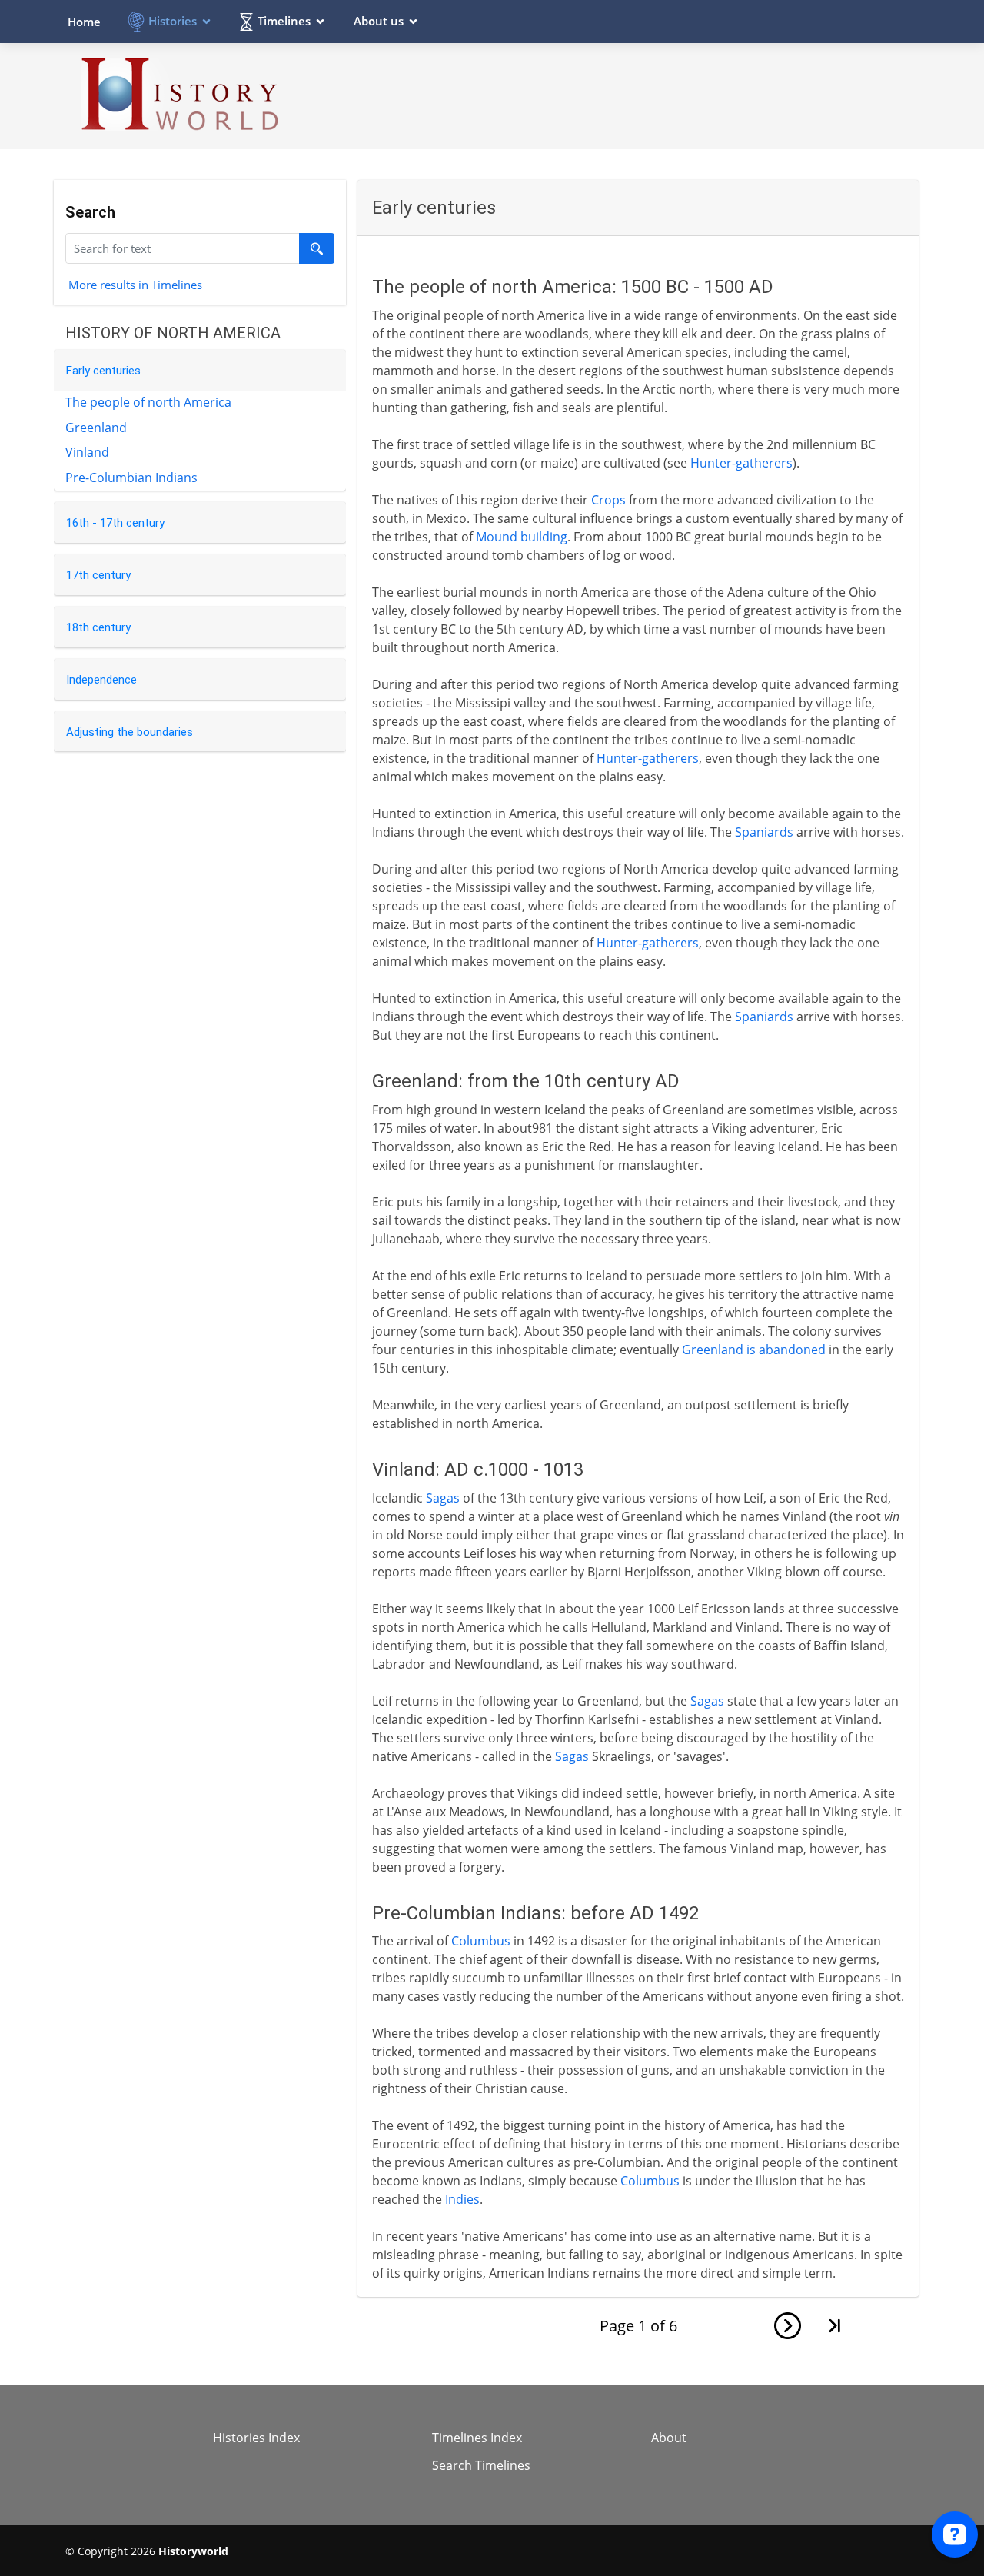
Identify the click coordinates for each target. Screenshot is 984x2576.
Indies (462, 2199)
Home (84, 22)
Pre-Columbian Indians (131, 478)
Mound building (522, 537)
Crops (608, 500)
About (669, 2438)
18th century (98, 627)
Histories (173, 21)
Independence (101, 680)
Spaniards (764, 832)
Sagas (443, 1498)
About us (379, 21)
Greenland (96, 428)
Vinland (87, 452)
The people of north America (148, 402)
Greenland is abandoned (754, 1350)
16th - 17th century (115, 523)
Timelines (284, 21)
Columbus (481, 1941)
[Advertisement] (639, 95)
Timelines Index (477, 2438)
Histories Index (256, 2438)
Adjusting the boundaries (130, 732)
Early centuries (103, 371)
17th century (98, 575)
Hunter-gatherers (741, 463)
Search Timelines (481, 2465)
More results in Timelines (135, 284)
